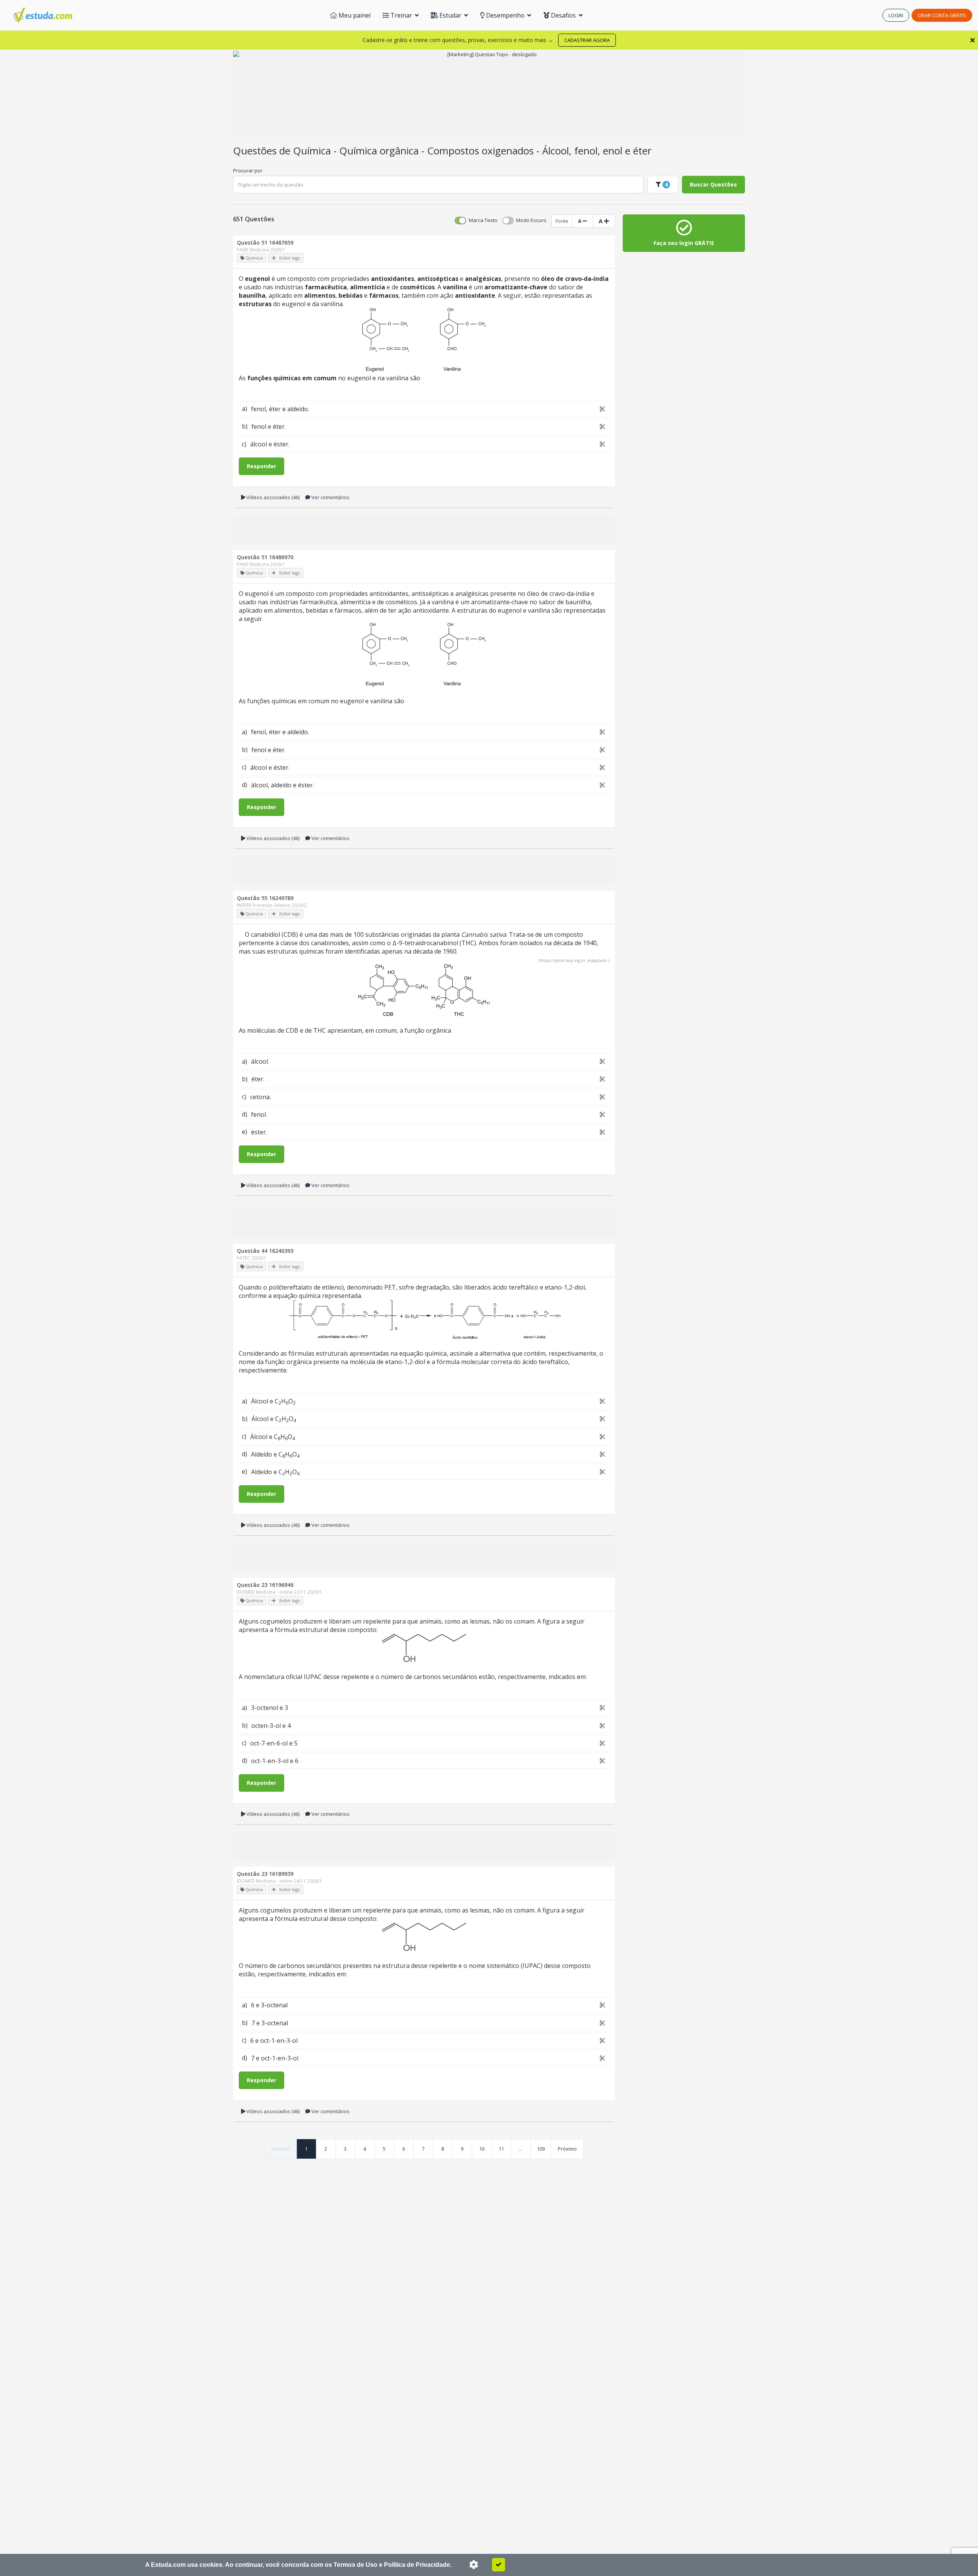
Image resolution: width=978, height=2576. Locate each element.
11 (501, 2149)
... (521, 2149)
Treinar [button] (401, 15)
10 (482, 2149)
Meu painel (354, 15)
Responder (262, 466)
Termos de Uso (355, 2565)
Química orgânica (380, 151)
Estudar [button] (450, 15)
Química (313, 151)
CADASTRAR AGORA (587, 40)
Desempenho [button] (505, 15)
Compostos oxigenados (482, 151)
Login (896, 15)
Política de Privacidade (417, 2565)
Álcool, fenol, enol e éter (597, 151)
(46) (273, 497)
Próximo (567, 2149)
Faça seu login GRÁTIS (684, 243)
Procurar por (248, 170)
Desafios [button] (563, 15)
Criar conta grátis (942, 15)
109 (541, 2149)
